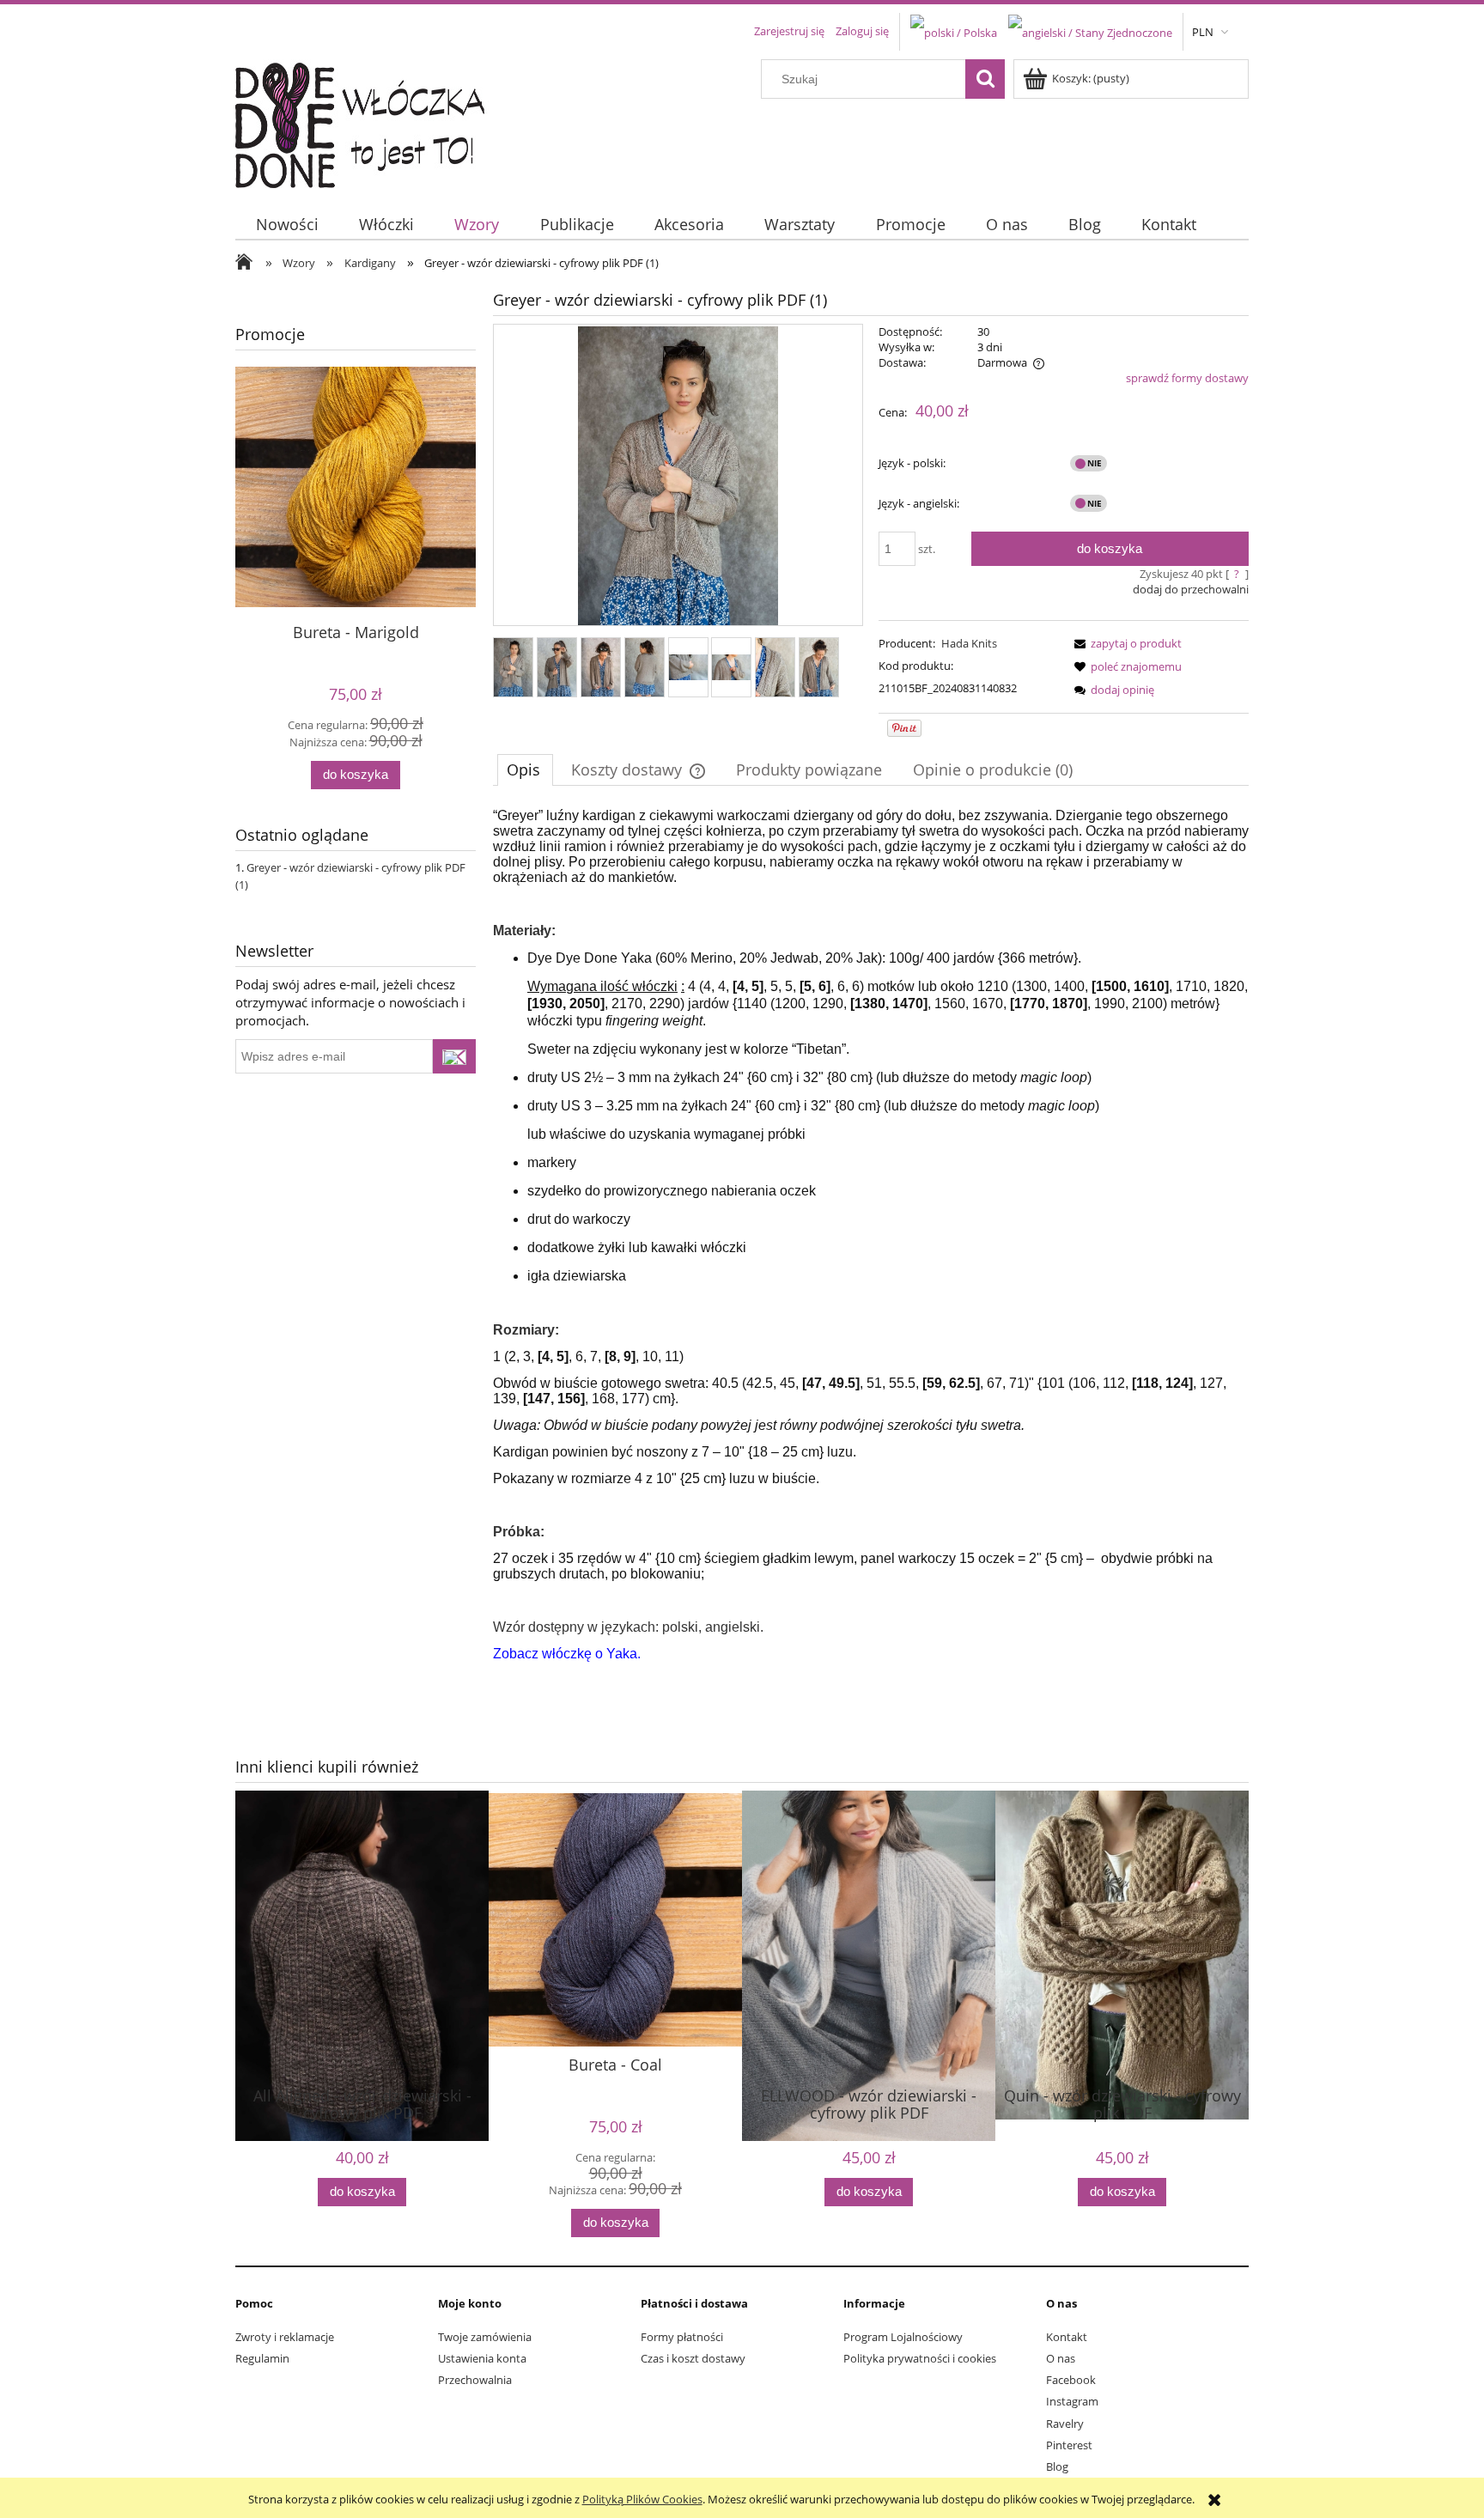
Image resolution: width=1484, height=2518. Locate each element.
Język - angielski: (919, 503)
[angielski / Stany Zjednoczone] (1090, 31)
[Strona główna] (371, 121)
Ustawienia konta (482, 2358)
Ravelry (1065, 2424)
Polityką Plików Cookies (642, 2499)
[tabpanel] (871, 1248)
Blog (1057, 2466)
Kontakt (1067, 2337)
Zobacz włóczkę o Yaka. (567, 1654)
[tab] (525, 769)
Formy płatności (682, 2337)
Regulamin (262, 2358)
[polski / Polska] (954, 31)
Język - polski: (912, 463)
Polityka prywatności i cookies (920, 2358)
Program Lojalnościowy (903, 2337)
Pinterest (1069, 2445)
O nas (1061, 2358)
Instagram (1072, 2401)
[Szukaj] (985, 79)
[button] (1125, 643)
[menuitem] (287, 225)
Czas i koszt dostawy (693, 2358)
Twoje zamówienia (485, 2337)
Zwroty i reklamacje (285, 2337)
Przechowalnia (475, 2380)
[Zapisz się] (454, 1056)
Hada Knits (969, 643)
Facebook (1071, 2380)
